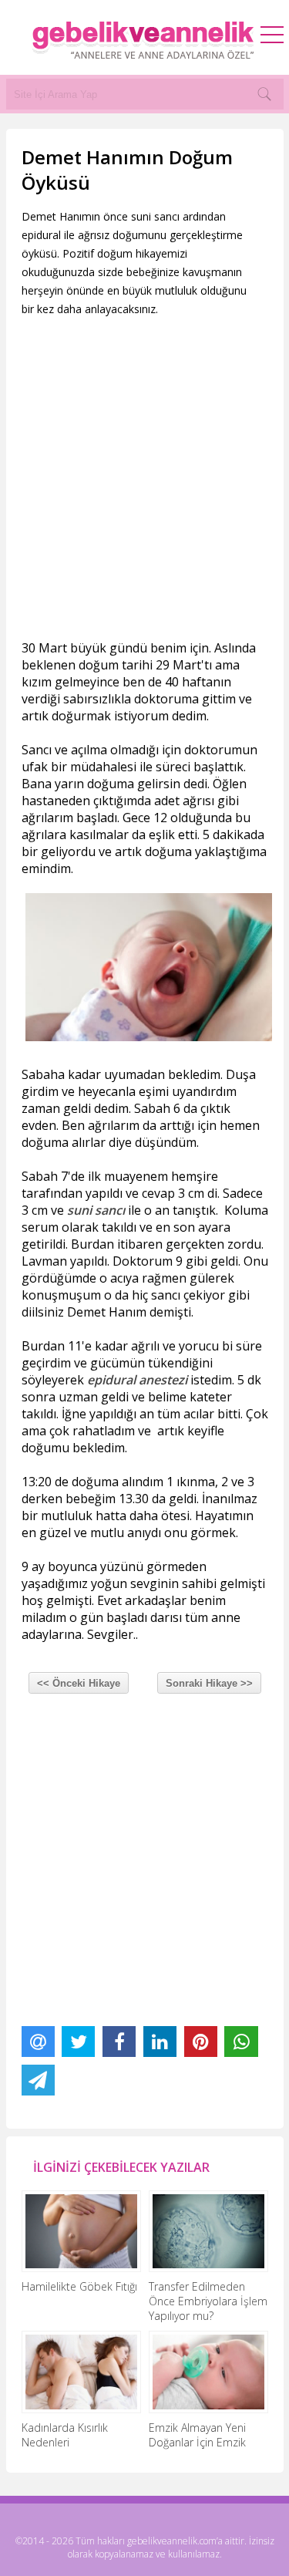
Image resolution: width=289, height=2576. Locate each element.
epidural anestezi (137, 1380)
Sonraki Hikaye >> (209, 1683)
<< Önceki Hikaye (79, 1683)
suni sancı (96, 1210)
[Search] (264, 94)
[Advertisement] (144, 479)
